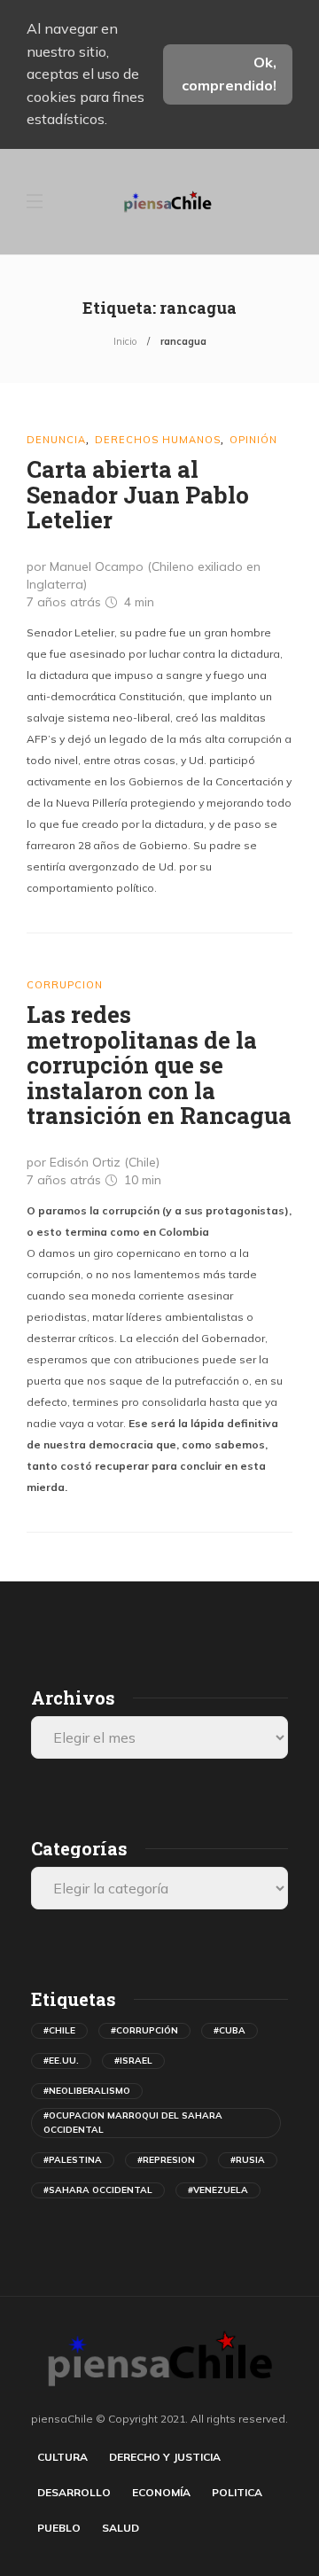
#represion (166, 2160)
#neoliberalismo (87, 2091)
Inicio (125, 341)
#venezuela (218, 2190)
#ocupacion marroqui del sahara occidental (133, 2123)
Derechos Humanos (158, 440)
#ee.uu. (61, 2061)
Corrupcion (65, 985)
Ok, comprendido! (229, 74)
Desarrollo (74, 2492)
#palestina (73, 2160)
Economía (161, 2492)
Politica (237, 2492)
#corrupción (144, 2030)
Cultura (62, 2457)
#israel (133, 2061)
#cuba (230, 2030)
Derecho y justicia (165, 2457)
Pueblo (59, 2528)
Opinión (253, 440)
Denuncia (56, 440)
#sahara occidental (98, 2190)
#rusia (248, 2160)
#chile (59, 2030)
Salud (121, 2528)
